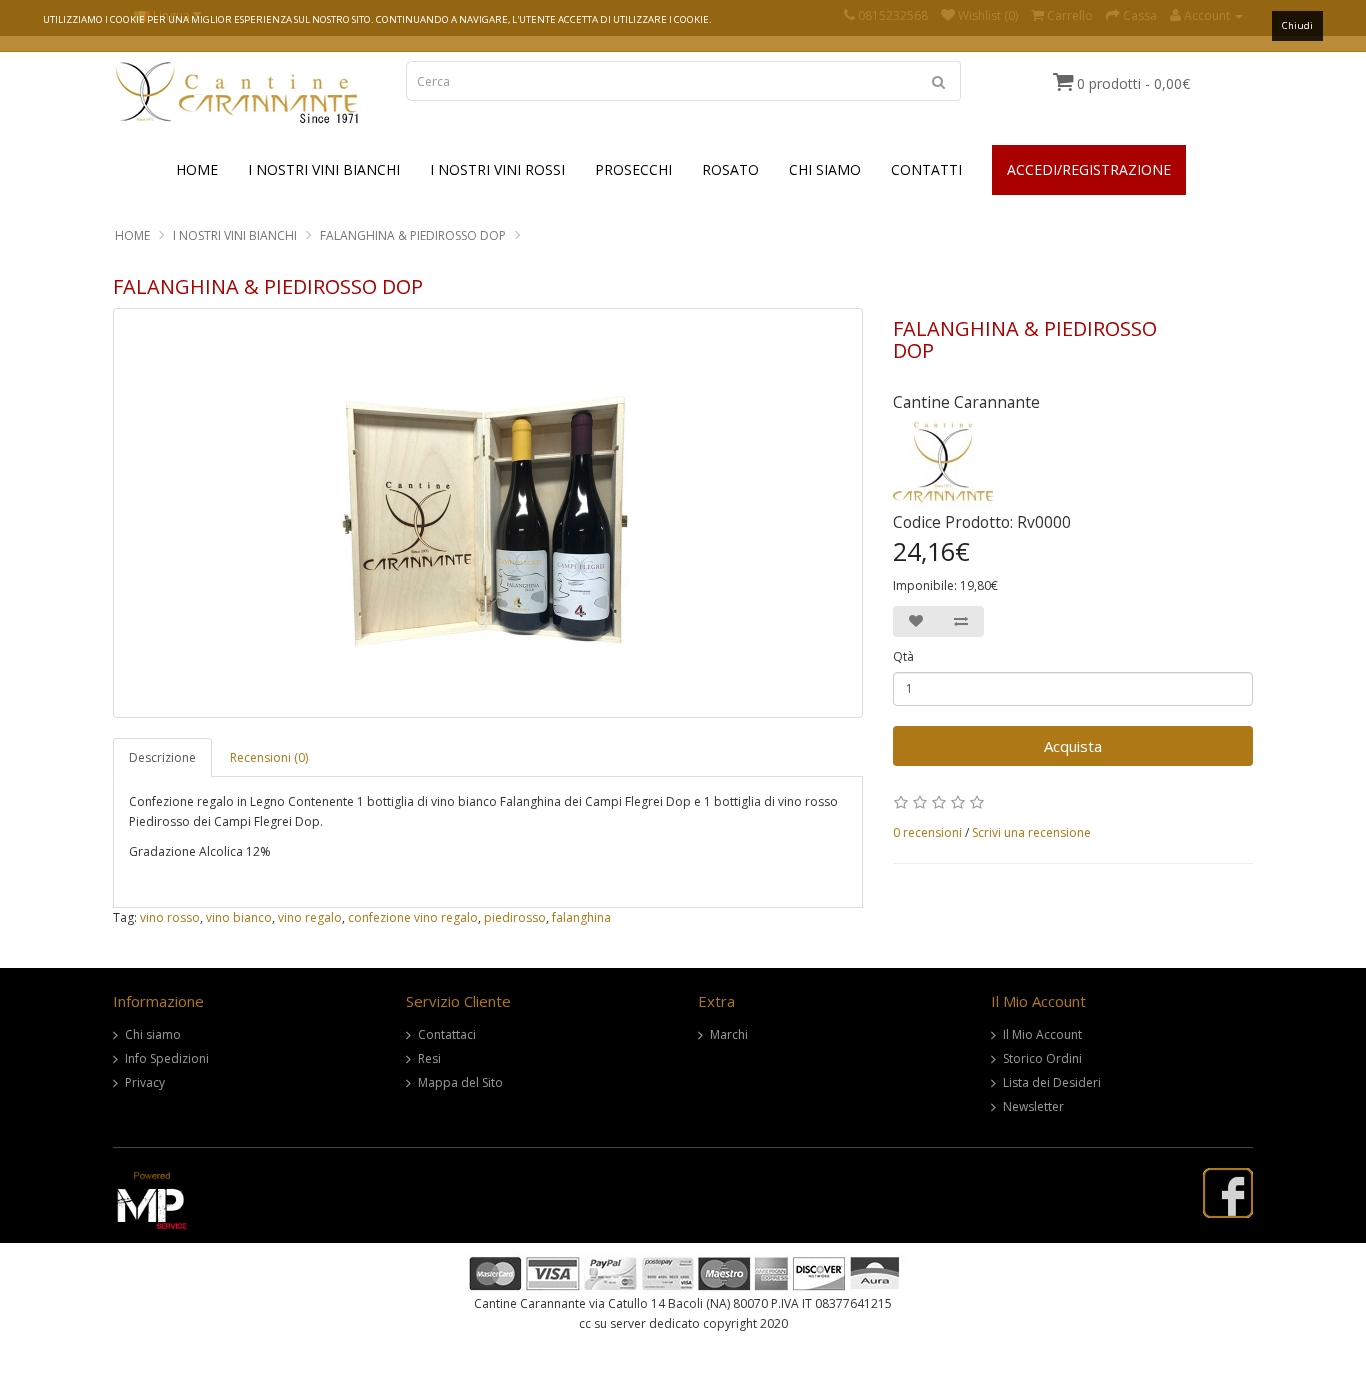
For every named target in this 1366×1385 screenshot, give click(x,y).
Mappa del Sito (460, 1082)
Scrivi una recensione (1031, 832)
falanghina (581, 917)
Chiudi (1297, 25)
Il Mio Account (1042, 1034)
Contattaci (447, 1034)
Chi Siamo (825, 169)
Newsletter (1033, 1106)
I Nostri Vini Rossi (497, 169)
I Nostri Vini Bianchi (324, 169)
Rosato (730, 169)
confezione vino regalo (413, 917)
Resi (429, 1058)
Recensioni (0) (269, 757)
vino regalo (310, 917)
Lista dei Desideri (1052, 1082)
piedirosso (515, 917)
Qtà (903, 656)
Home (197, 169)
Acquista (1073, 746)
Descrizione (162, 757)
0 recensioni (927, 832)
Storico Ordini (1042, 1058)
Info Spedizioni (167, 1058)
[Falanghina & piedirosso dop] (488, 513)
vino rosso (170, 917)
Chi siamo (153, 1034)
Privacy (145, 1082)
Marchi (729, 1034)
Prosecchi (633, 169)
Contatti (926, 169)
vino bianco (239, 917)
